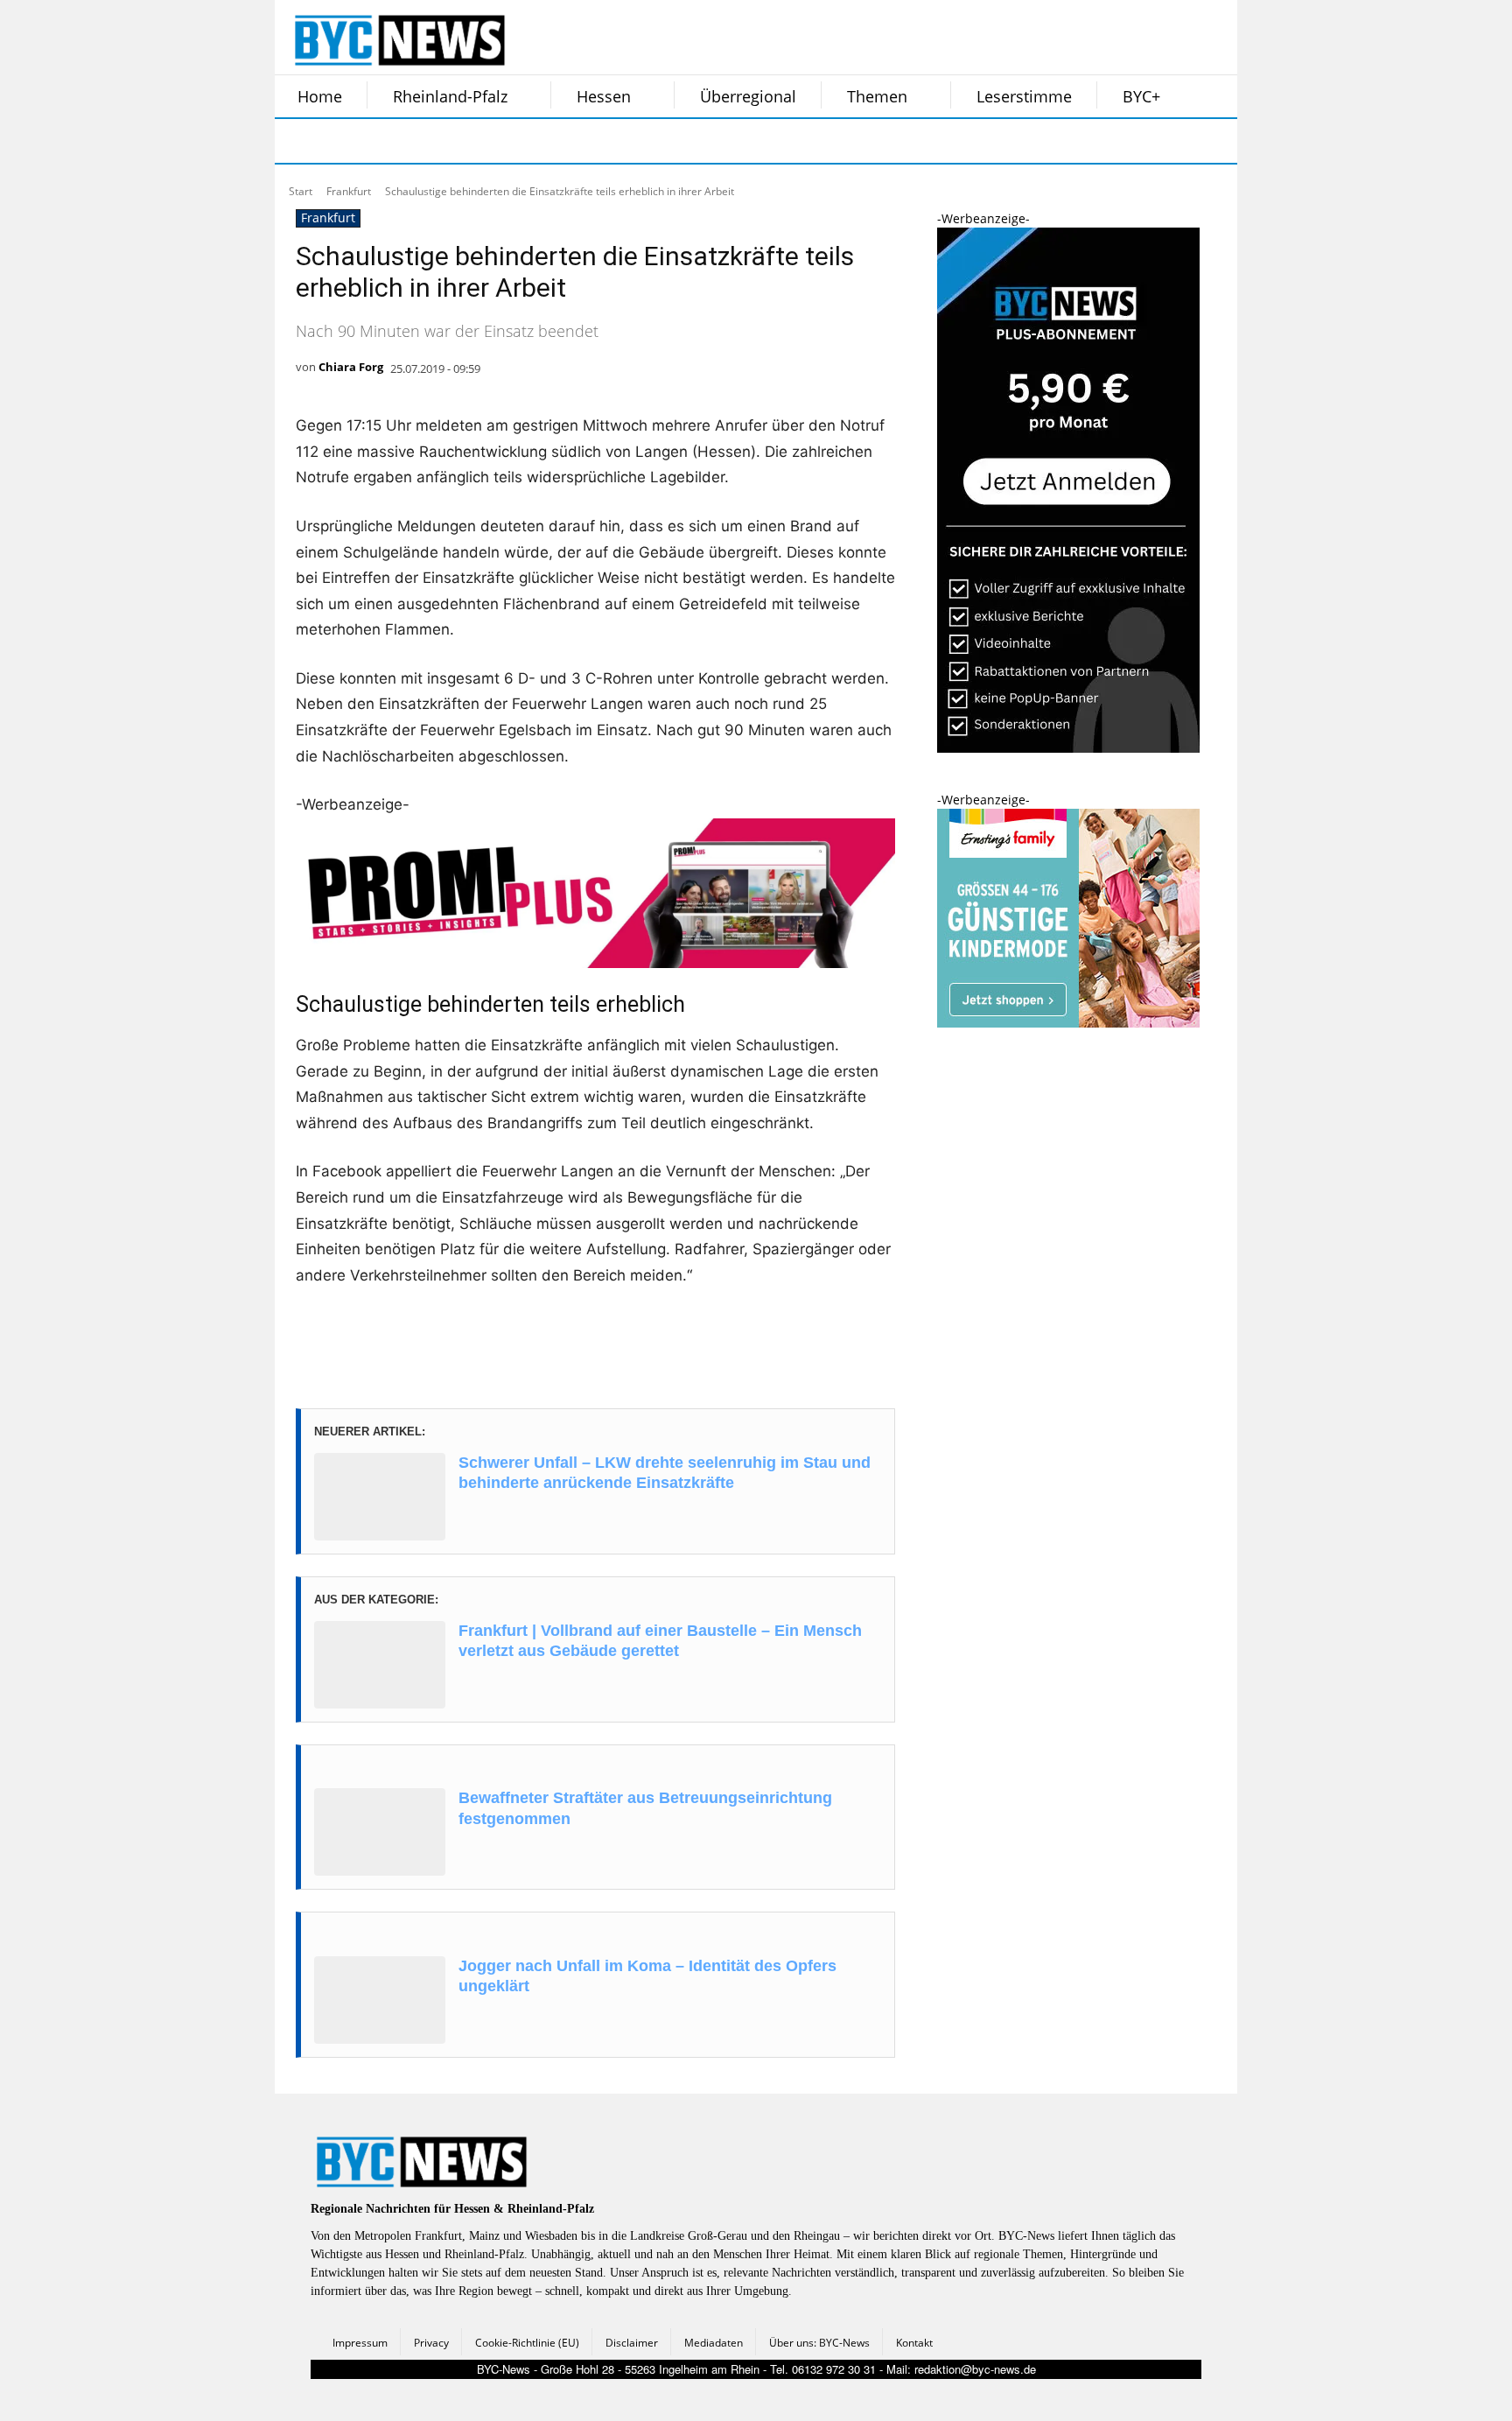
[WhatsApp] (474, 141)
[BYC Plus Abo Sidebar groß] (1068, 748)
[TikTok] (430, 141)
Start (301, 191)
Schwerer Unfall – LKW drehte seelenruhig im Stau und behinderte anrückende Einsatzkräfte (665, 1473)
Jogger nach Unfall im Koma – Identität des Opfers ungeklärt (647, 1976)
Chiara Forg (351, 367)
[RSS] (387, 141)
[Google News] (562, 141)
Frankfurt (349, 191)
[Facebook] (299, 141)
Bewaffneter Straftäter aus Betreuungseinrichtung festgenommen (645, 1808)
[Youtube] (518, 141)
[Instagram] (343, 141)
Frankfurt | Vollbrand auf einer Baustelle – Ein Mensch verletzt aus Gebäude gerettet (660, 1641)
